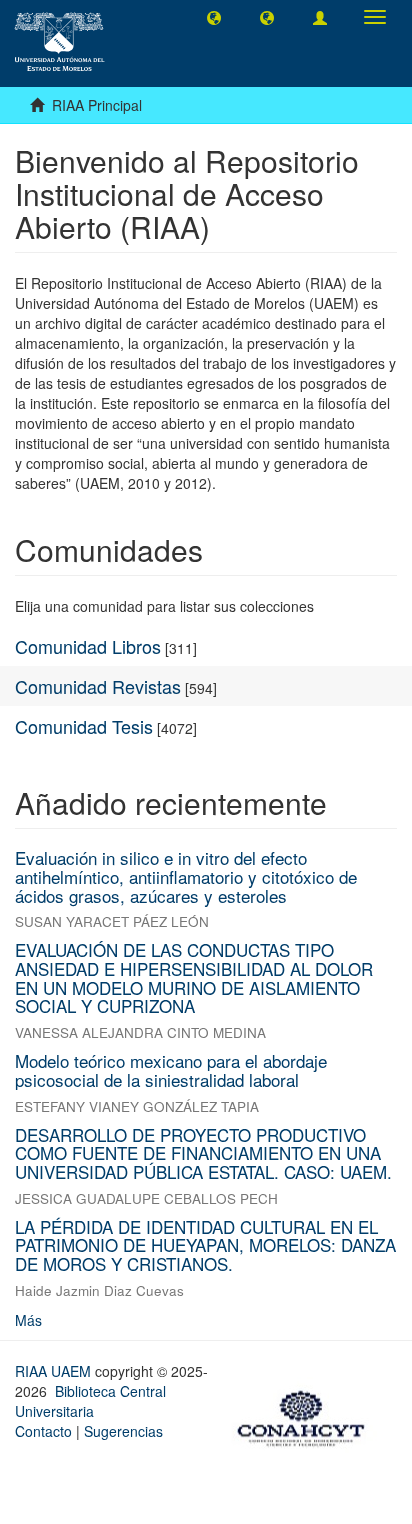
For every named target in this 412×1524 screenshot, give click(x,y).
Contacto (43, 1431)
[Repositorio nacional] (307, 1415)
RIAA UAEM (55, 1371)
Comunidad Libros (88, 646)
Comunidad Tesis (84, 726)
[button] (214, 17)
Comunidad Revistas (98, 686)
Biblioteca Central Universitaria (90, 1401)
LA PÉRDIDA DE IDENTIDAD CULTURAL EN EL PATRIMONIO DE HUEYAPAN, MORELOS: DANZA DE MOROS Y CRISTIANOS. (205, 1245)
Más (28, 1320)
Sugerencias (123, 1431)
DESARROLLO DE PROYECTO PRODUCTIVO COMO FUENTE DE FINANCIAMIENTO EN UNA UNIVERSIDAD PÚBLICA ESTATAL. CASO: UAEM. (203, 1153)
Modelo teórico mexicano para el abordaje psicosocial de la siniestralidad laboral (171, 1070)
